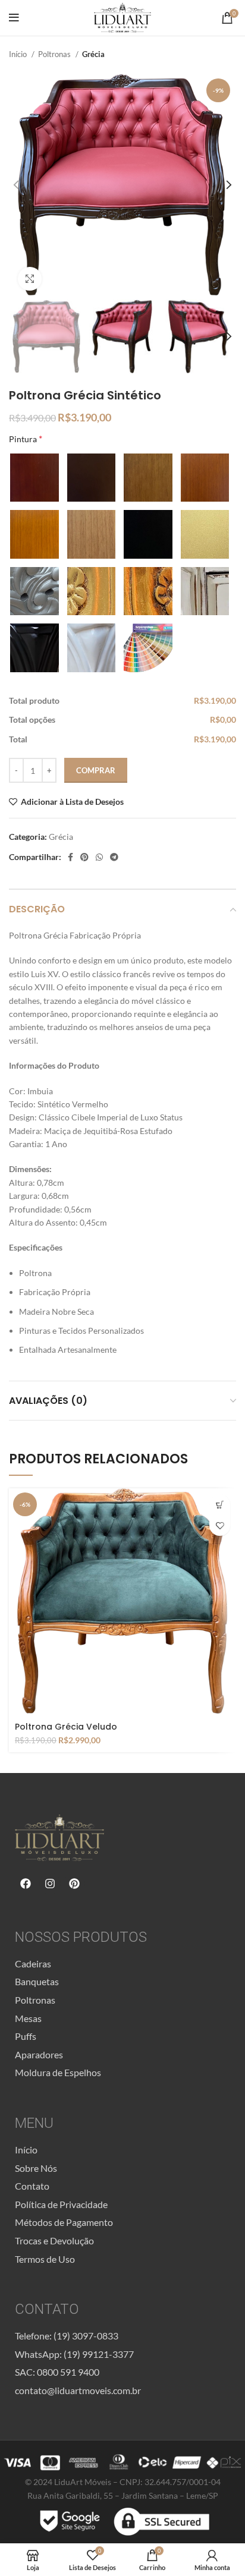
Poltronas (55, 54)
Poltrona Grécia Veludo (66, 1727)
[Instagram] (50, 1884)
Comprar (96, 770)
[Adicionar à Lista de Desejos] (220, 1525)
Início (19, 54)
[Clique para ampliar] (30, 279)
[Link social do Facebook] (70, 857)
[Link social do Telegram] (114, 857)
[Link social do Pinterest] (84, 857)
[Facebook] (26, 1884)
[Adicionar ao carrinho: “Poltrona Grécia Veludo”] (220, 1505)
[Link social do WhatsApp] (99, 857)
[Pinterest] (74, 1884)
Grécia (93, 54)
